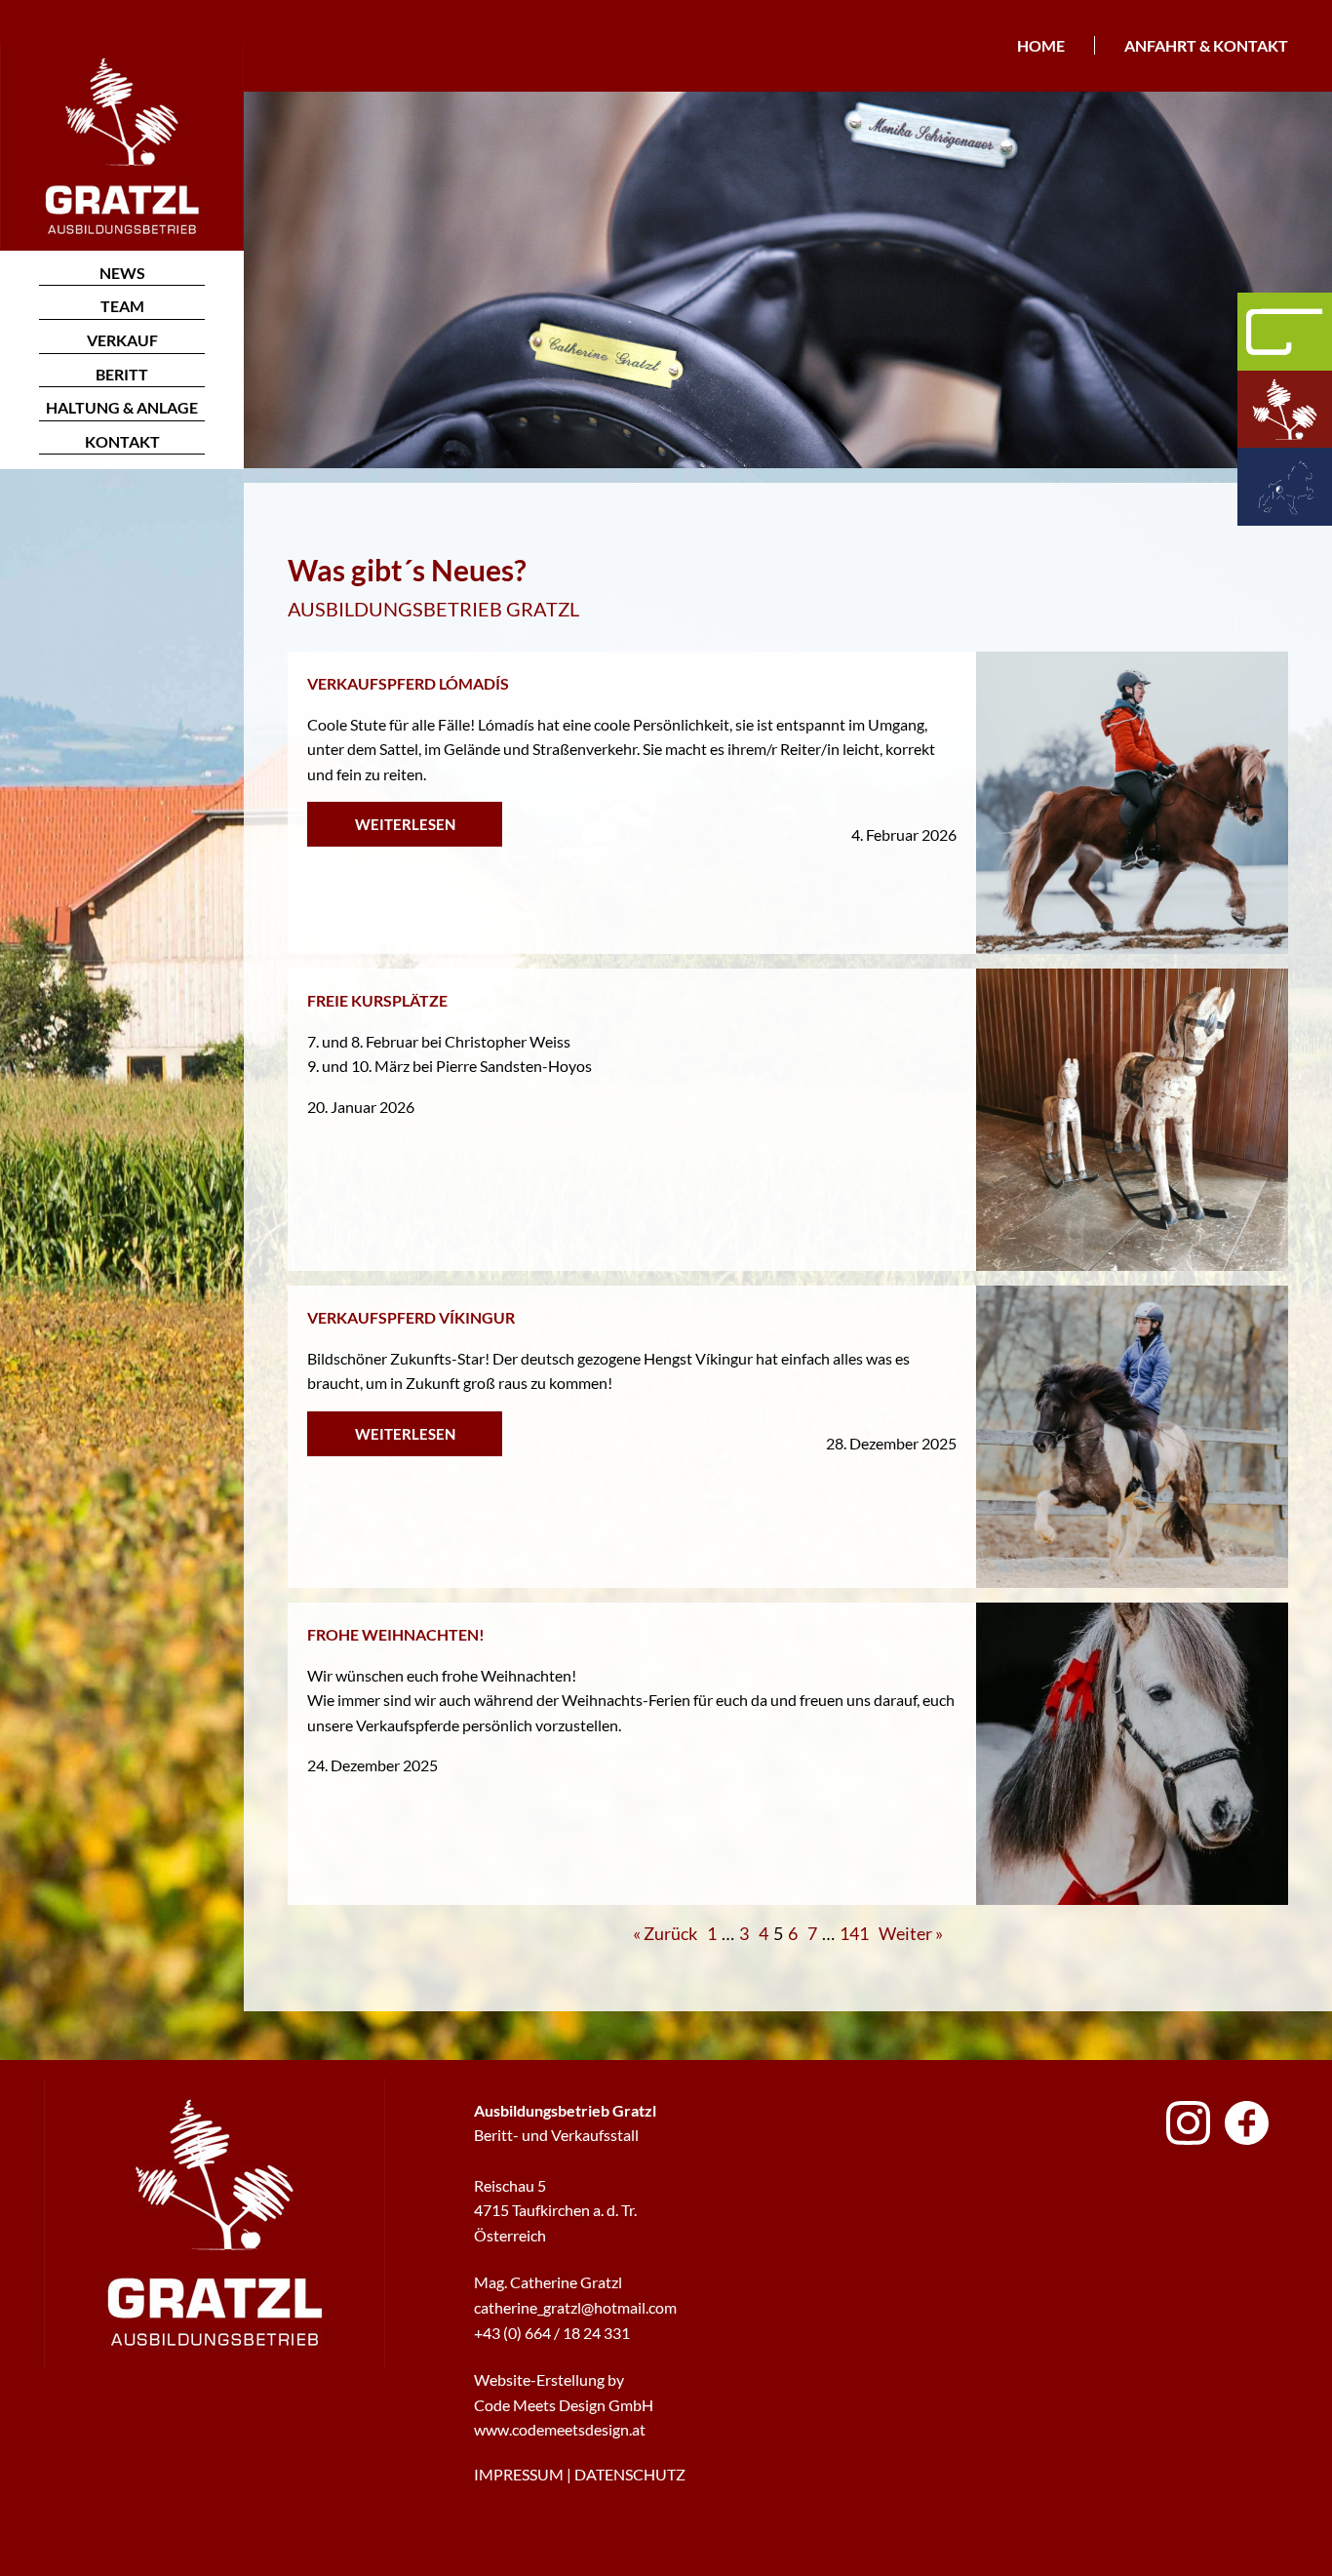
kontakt (122, 441)
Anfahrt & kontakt (1206, 45)
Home (1041, 45)
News (122, 273)
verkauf (122, 340)
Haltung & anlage (122, 407)
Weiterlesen (405, 824)
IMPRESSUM (519, 2474)
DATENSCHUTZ (630, 2474)
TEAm (122, 306)
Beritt (122, 374)
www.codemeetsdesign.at (560, 2429)
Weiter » (911, 1933)
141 (854, 1933)
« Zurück (665, 1933)
